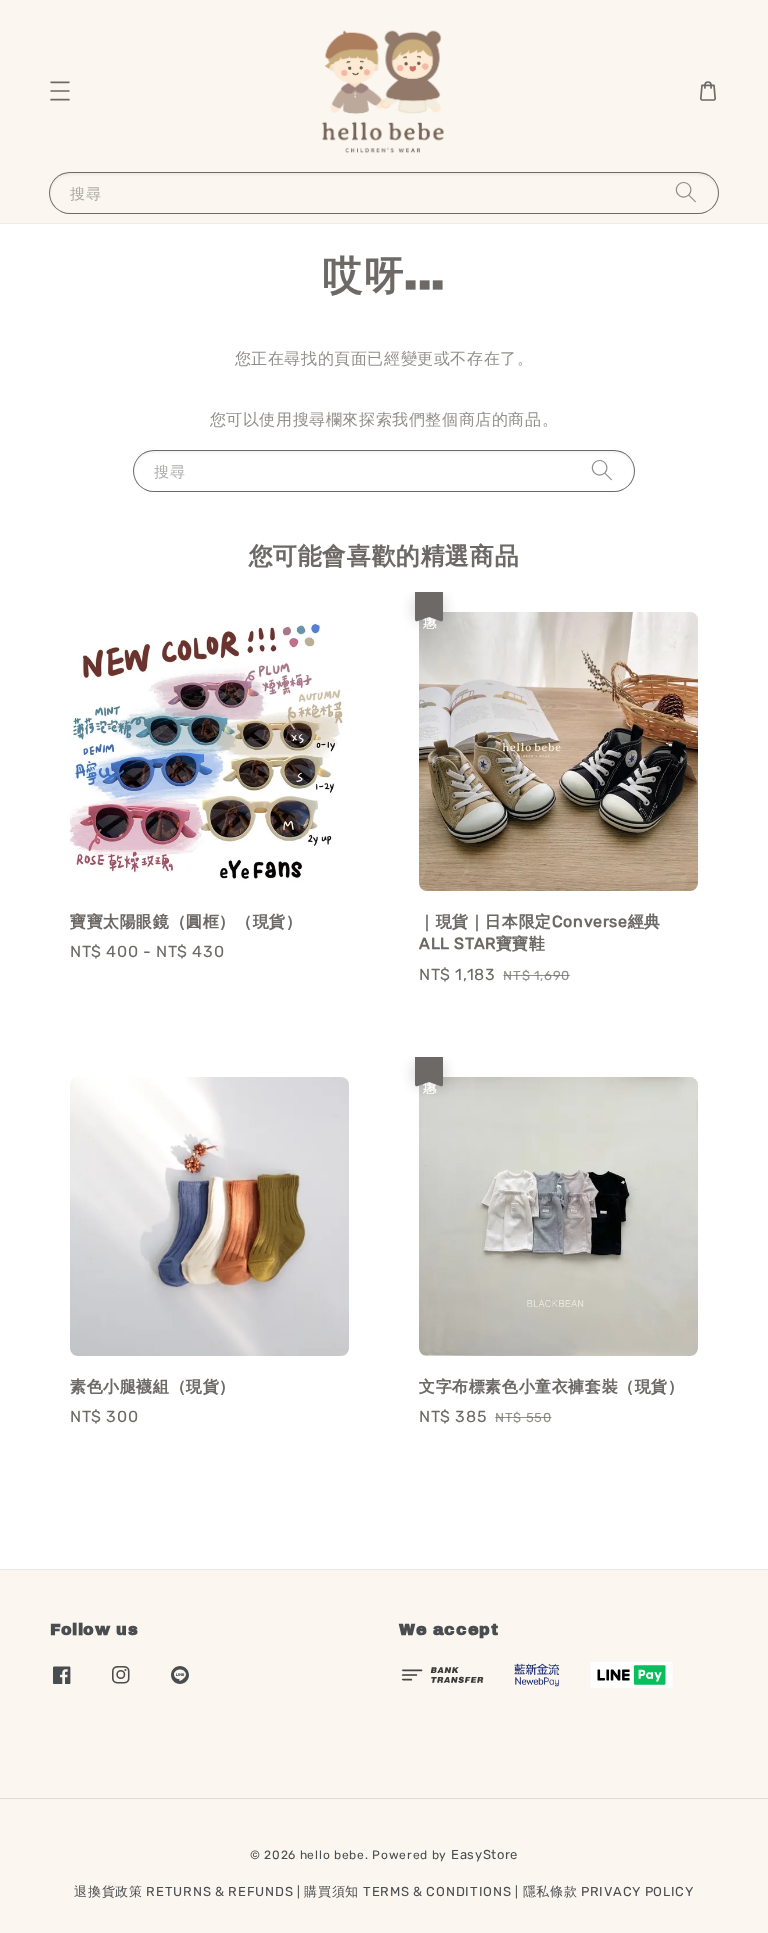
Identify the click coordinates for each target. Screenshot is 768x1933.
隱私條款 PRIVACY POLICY (608, 1891)
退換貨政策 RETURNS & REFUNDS (183, 1891)
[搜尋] (686, 192)
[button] (60, 91)
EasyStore (484, 1854)
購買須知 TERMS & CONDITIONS (407, 1891)
